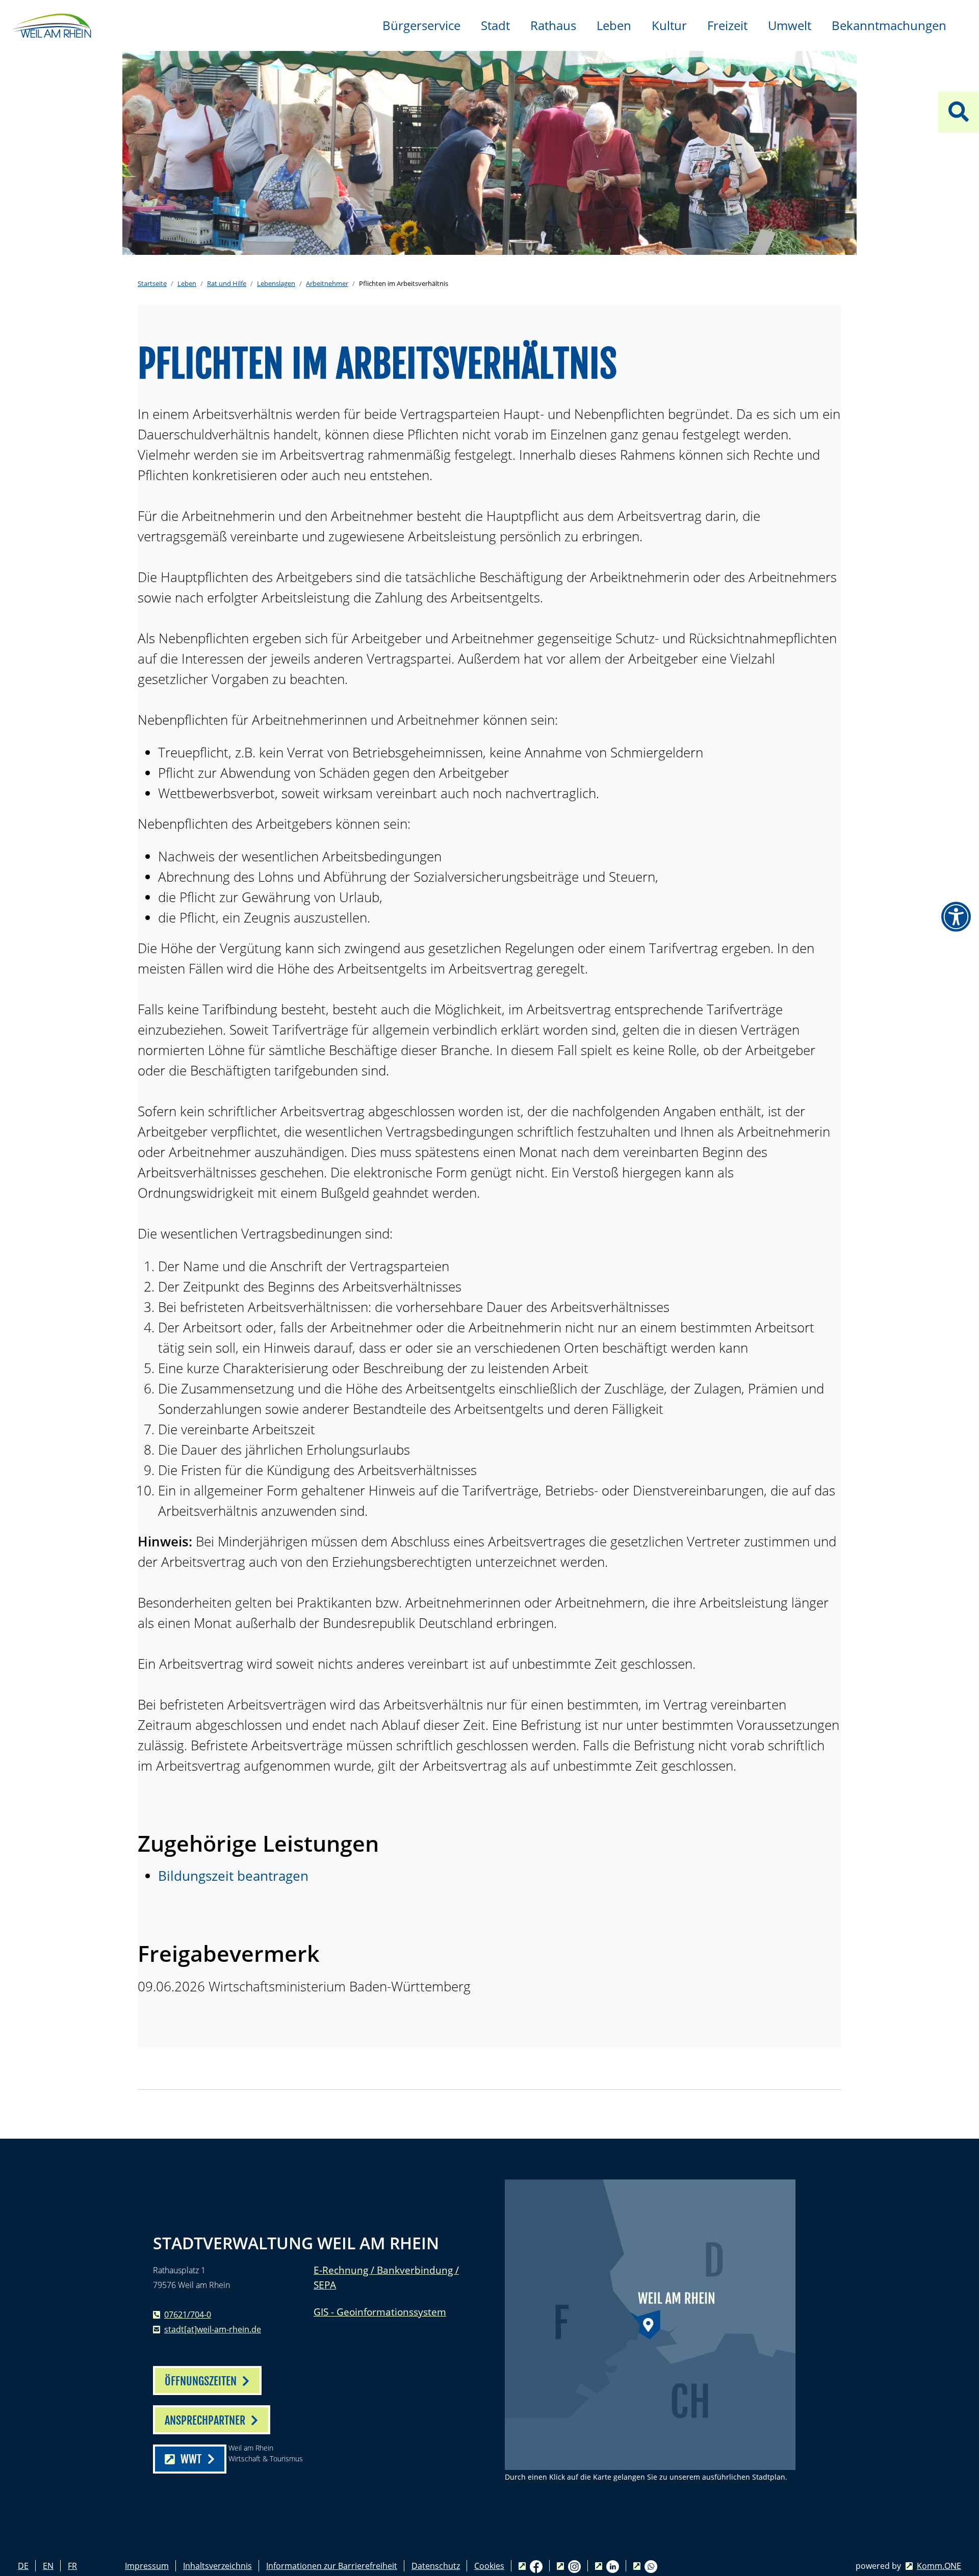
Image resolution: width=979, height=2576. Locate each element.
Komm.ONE (939, 2566)
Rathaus (553, 25)
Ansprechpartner (205, 2420)
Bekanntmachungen (889, 25)
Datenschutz (436, 2566)
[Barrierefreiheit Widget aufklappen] (956, 917)
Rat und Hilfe (227, 283)
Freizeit (727, 25)
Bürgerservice (421, 25)
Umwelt (790, 25)
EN (48, 2566)
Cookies (489, 2566)
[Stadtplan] (650, 2325)
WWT (191, 2459)
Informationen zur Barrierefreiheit (332, 2566)
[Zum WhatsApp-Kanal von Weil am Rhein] (645, 2566)
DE (23, 2566)
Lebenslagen (276, 283)
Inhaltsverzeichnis (217, 2566)
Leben (614, 25)
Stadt (495, 25)
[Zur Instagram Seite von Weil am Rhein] (569, 2566)
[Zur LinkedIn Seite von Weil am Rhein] (607, 2566)
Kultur (669, 25)
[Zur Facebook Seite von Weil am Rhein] (531, 2566)
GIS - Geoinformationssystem (380, 2312)
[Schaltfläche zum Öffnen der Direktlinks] (959, 112)
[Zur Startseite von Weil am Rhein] (51, 24)
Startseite (152, 283)
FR (72, 2566)
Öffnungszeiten (201, 2381)
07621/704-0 (188, 2315)
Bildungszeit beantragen (233, 1876)
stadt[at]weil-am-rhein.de (213, 2329)
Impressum (147, 2566)
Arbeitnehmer (327, 283)
